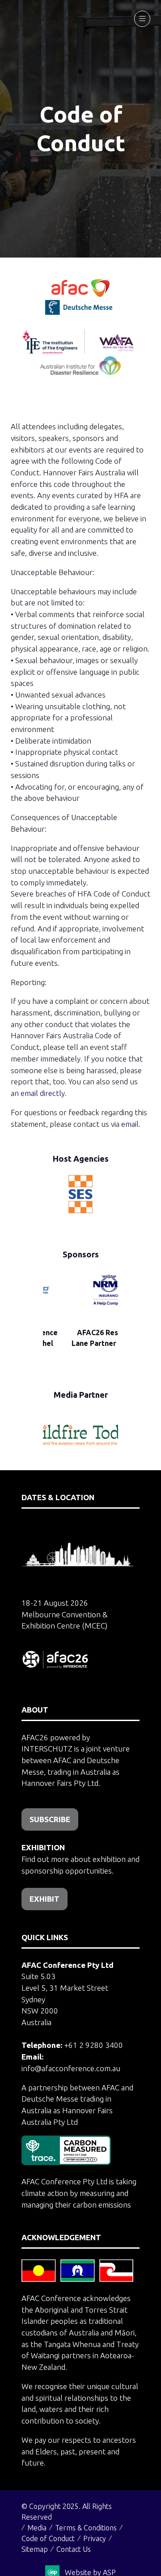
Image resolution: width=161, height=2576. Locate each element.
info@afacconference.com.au (71, 2068)
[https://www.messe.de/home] (80, 312)
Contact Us (74, 2549)
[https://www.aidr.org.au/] (80, 372)
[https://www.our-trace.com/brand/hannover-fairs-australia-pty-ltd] (66, 2162)
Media (37, 2528)
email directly (43, 1093)
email (130, 1124)
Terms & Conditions (86, 2528)
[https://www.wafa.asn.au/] (117, 351)
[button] (142, 19)
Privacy (95, 2538)
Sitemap (35, 2549)
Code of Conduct (48, 2538)
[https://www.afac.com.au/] (80, 294)
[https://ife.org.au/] (119, 312)
